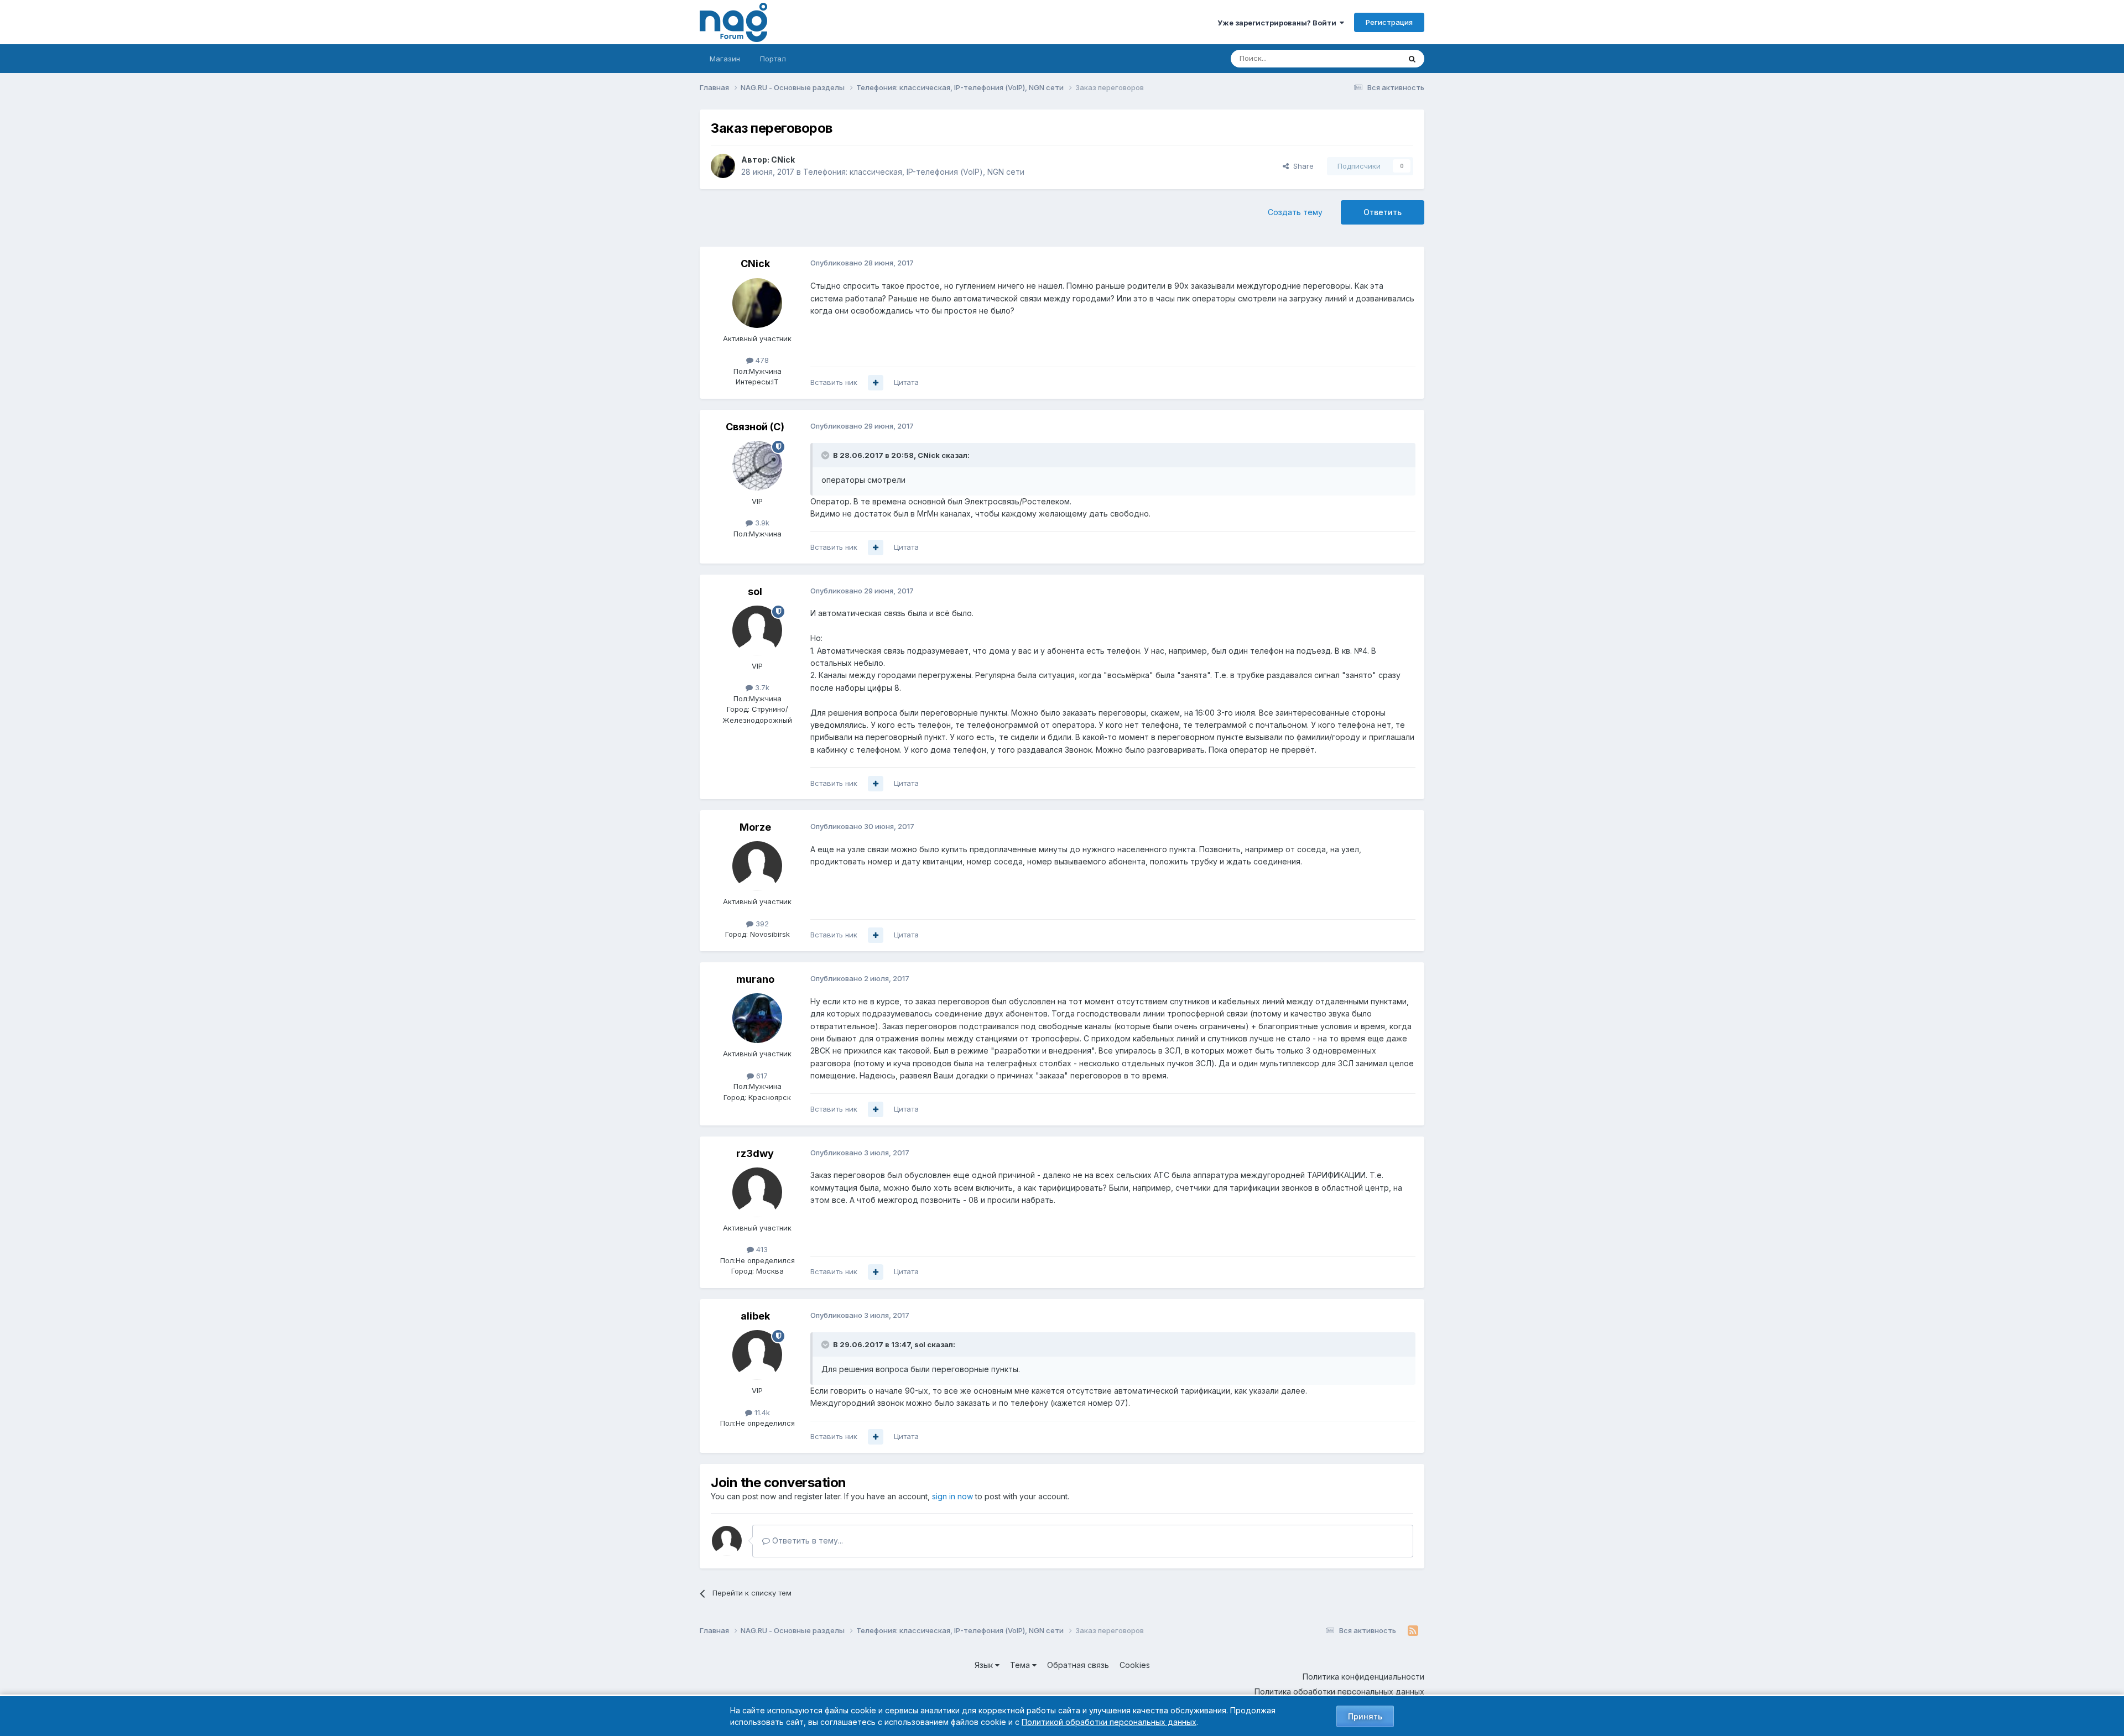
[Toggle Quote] (826, 455)
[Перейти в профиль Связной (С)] (757, 466)
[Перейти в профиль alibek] (757, 1355)
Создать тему (1295, 212)
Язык (985, 1665)
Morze (755, 827)
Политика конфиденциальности (1363, 1677)
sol (755, 591)
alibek (755, 1316)
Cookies (1135, 1665)
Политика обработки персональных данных (1339, 1691)
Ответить (1383, 212)
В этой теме (1365, 58)
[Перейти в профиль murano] (757, 1018)
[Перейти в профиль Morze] (757, 866)
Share (1301, 166)
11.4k (761, 1412)
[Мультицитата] (876, 383)
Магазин (725, 59)
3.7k (761, 687)
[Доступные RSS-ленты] (1413, 1631)
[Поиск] (1412, 59)
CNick (783, 160)
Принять (1365, 1716)
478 (761, 360)
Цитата (906, 382)
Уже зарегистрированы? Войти (1279, 23)
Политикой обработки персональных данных (1109, 1722)
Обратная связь (1078, 1665)
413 (761, 1249)
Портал (773, 59)
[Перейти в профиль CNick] (723, 166)
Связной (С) (755, 427)
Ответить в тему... (806, 1540)
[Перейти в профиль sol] (757, 630)
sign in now (952, 1496)
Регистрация (1389, 22)
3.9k (761, 523)
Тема (1021, 1665)
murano (755, 979)
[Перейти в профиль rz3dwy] (757, 1192)
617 (761, 1076)
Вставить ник (834, 382)
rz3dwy (755, 1153)
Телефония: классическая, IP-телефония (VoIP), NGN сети (914, 172)
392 (761, 924)
